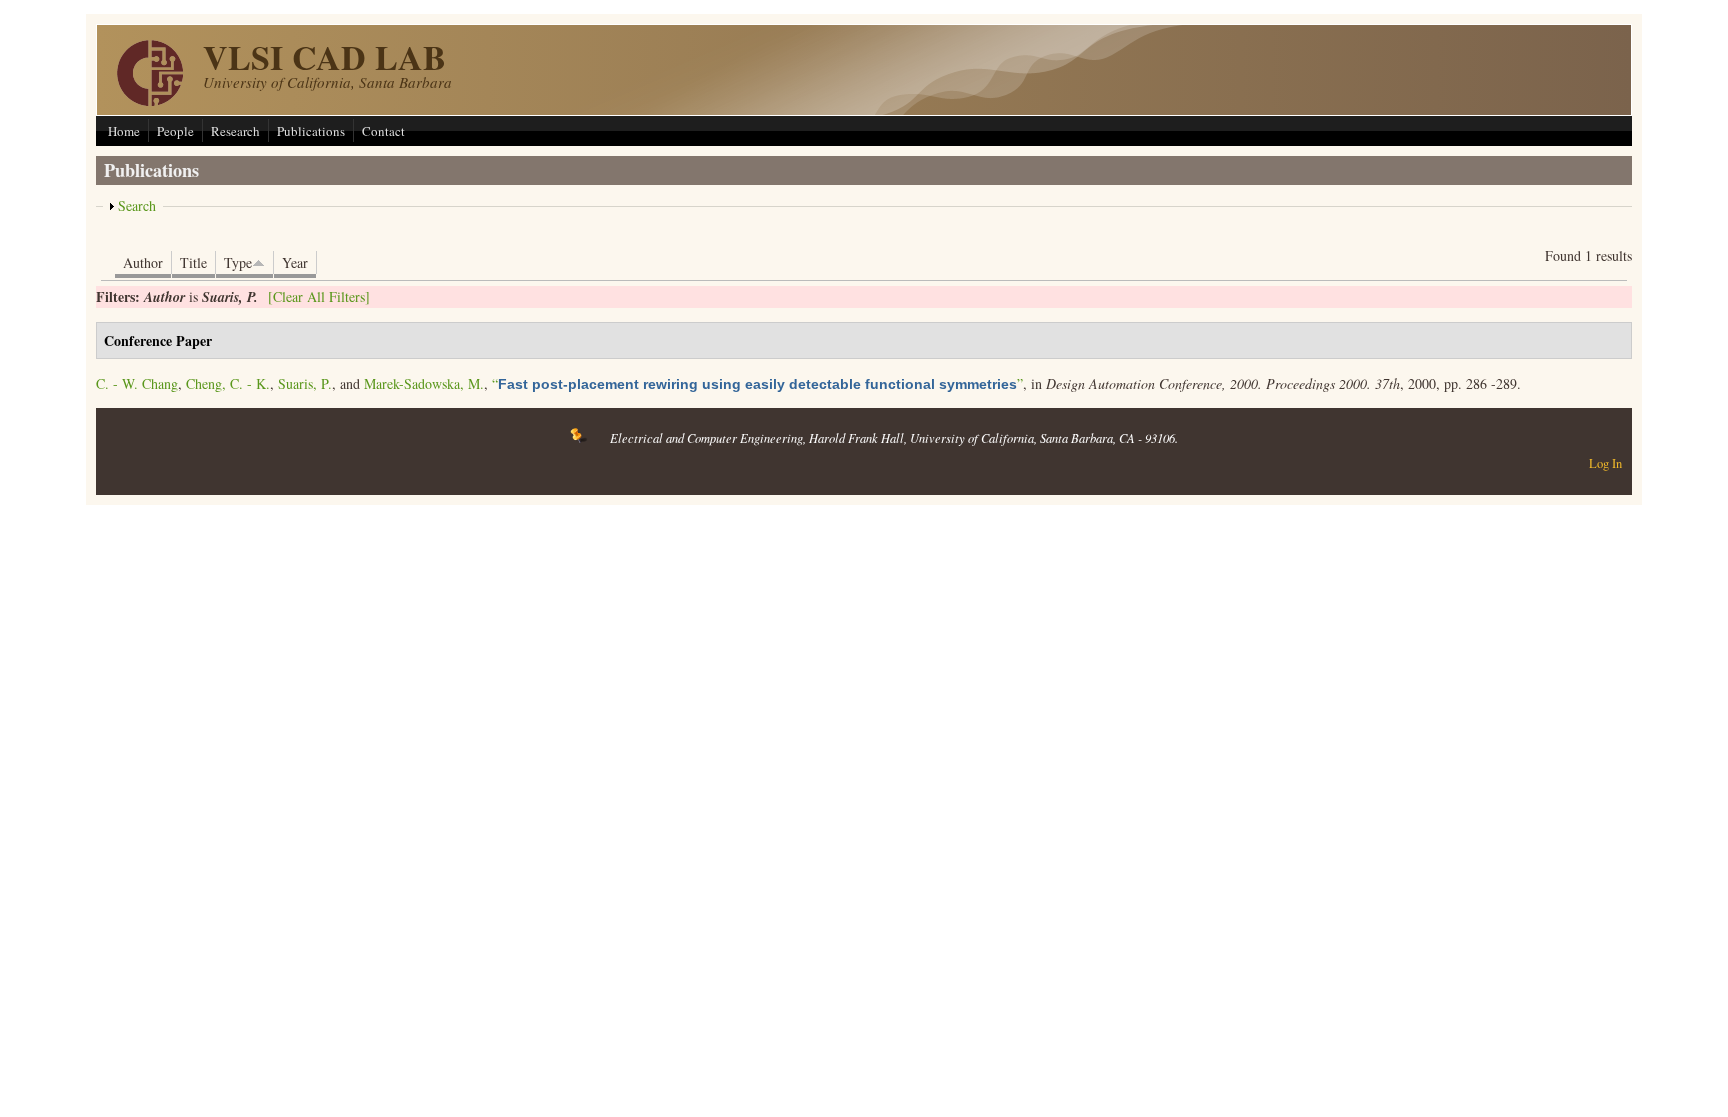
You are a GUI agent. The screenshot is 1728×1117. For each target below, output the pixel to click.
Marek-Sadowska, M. (424, 383)
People (175, 131)
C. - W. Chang (137, 383)
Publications (311, 131)
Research (235, 131)
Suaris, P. (305, 383)
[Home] (150, 100)
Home (124, 131)
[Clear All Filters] (319, 296)
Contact (383, 131)
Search (137, 205)
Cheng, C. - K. (228, 383)
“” (757, 383)
